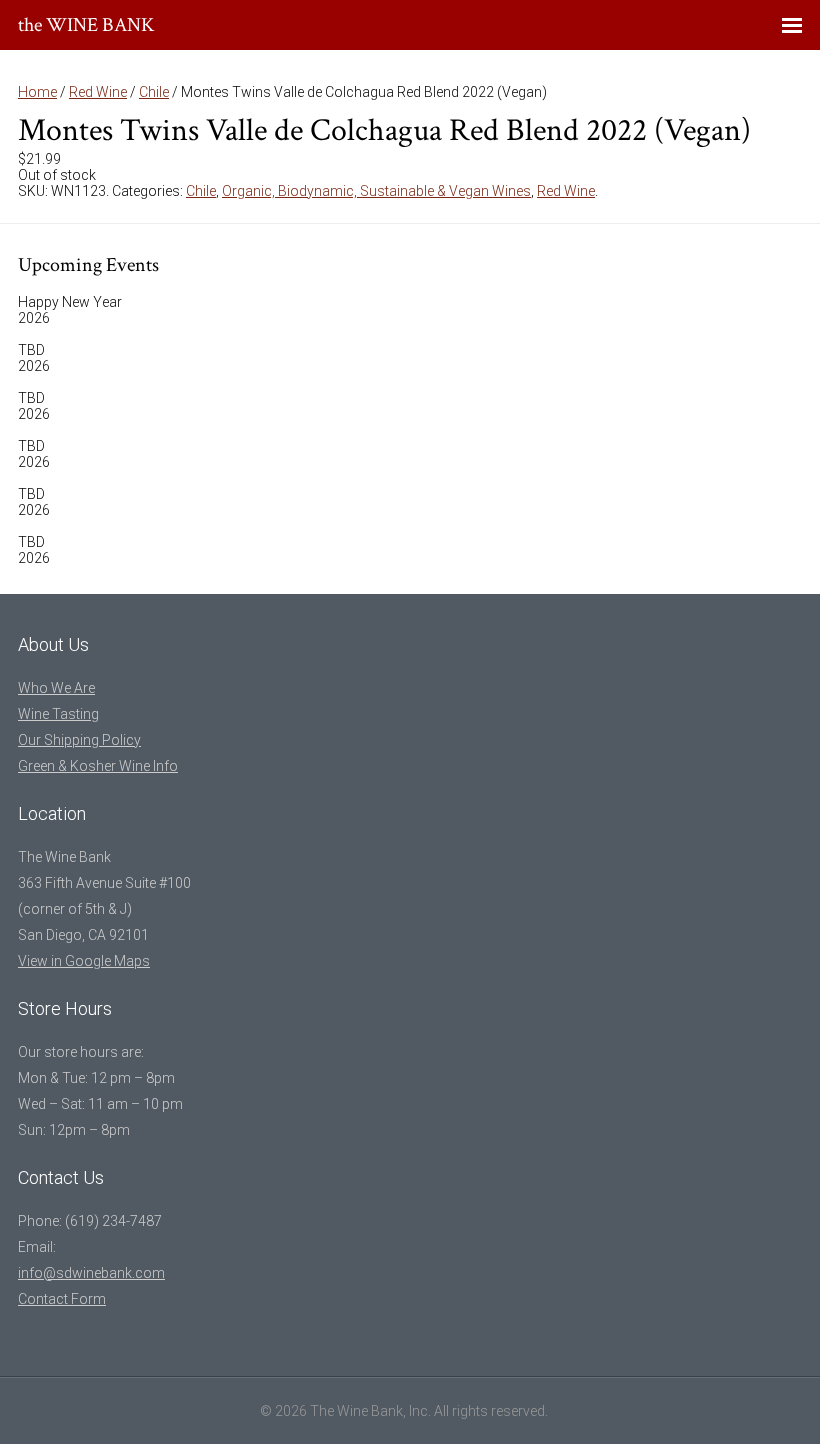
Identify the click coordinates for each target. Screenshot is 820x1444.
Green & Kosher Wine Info (98, 766)
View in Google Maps (84, 961)
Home (37, 92)
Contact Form (62, 1299)
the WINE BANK (86, 25)
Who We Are (56, 688)
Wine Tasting (58, 714)
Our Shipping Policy (79, 740)
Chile (154, 92)
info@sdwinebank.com (91, 1273)
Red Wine (98, 92)
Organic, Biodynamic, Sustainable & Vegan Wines (376, 191)
